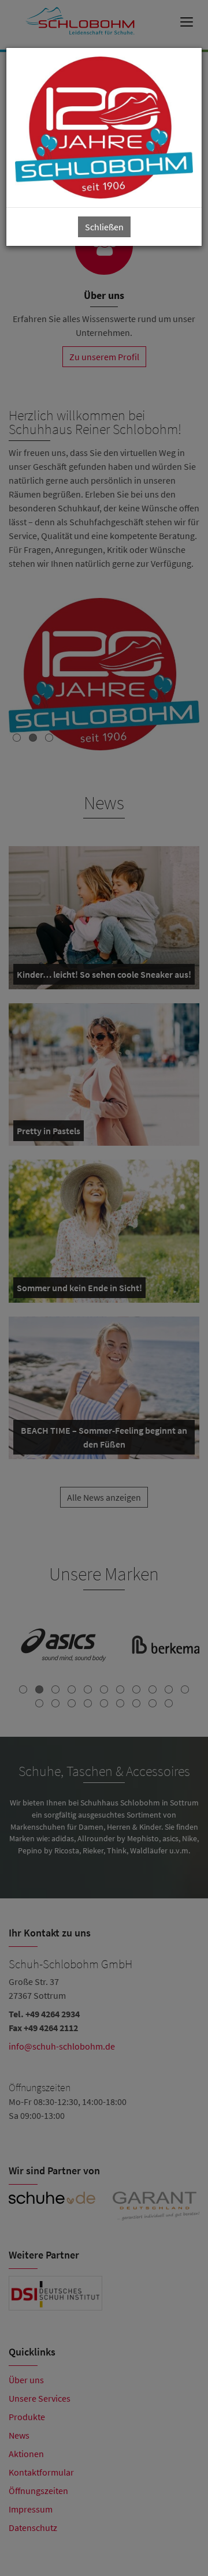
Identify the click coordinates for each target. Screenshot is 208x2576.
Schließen (104, 227)
